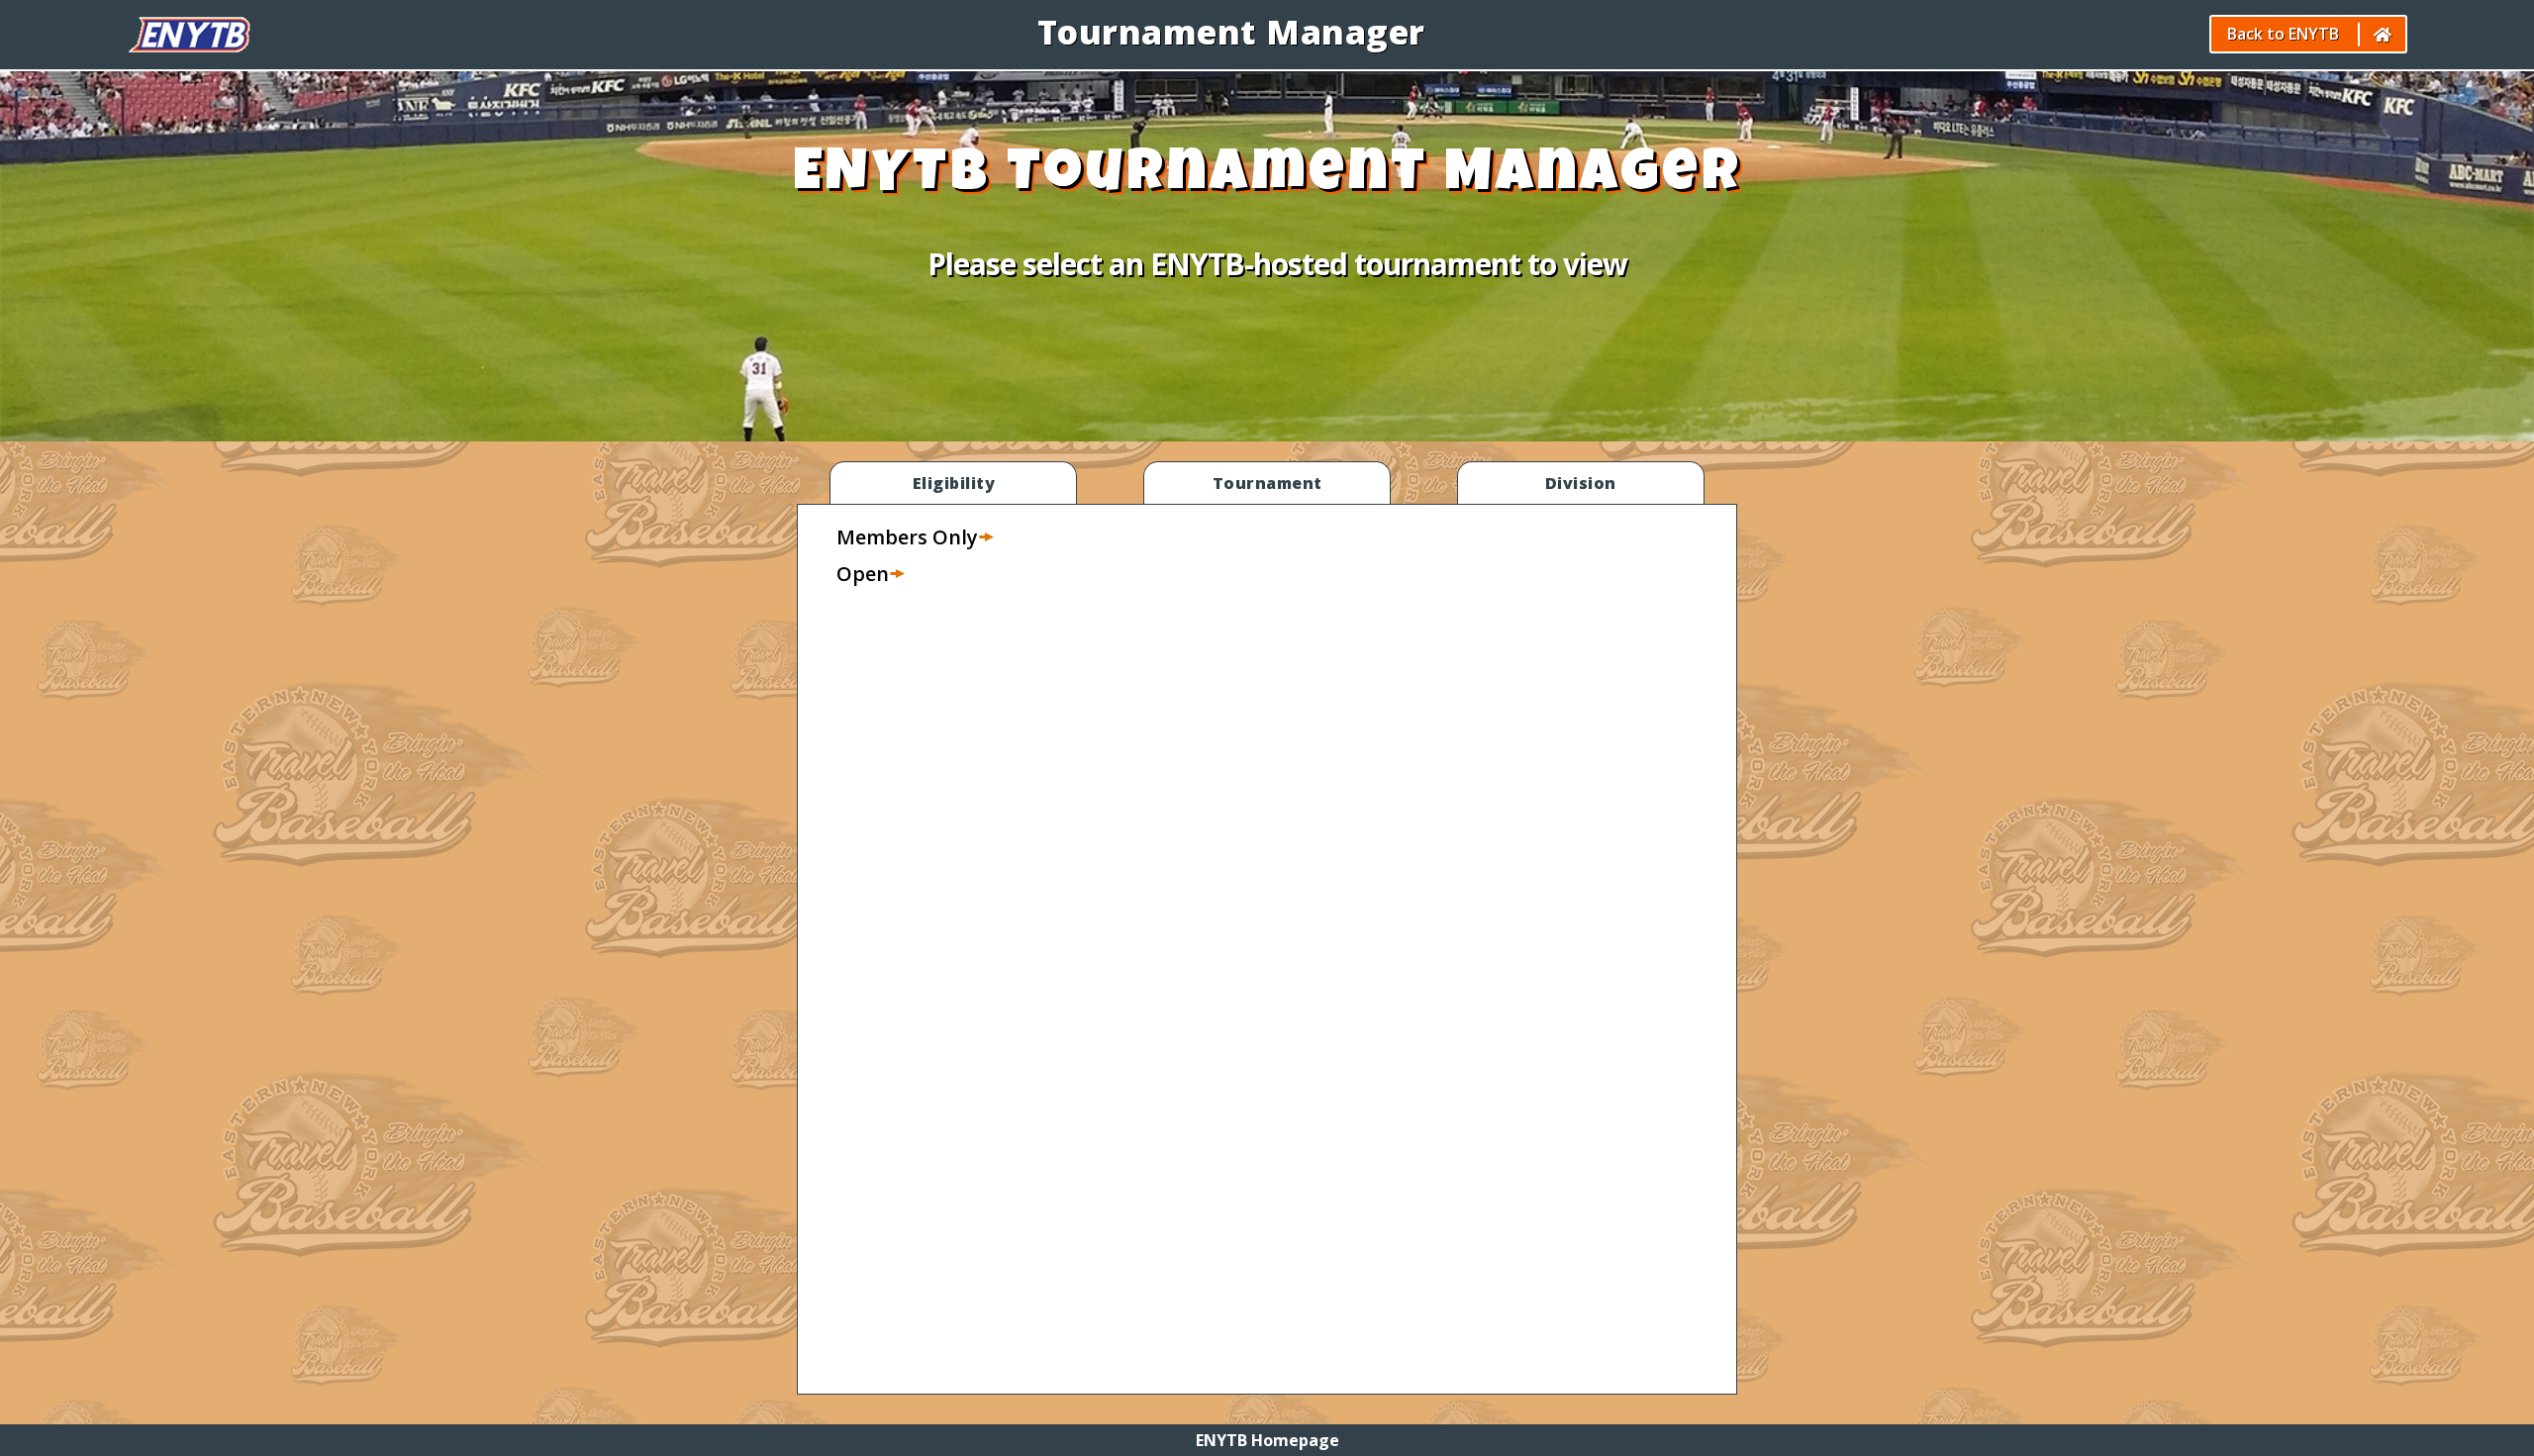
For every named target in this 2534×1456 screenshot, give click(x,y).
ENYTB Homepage (1267, 1440)
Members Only (907, 537)
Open (863, 574)
